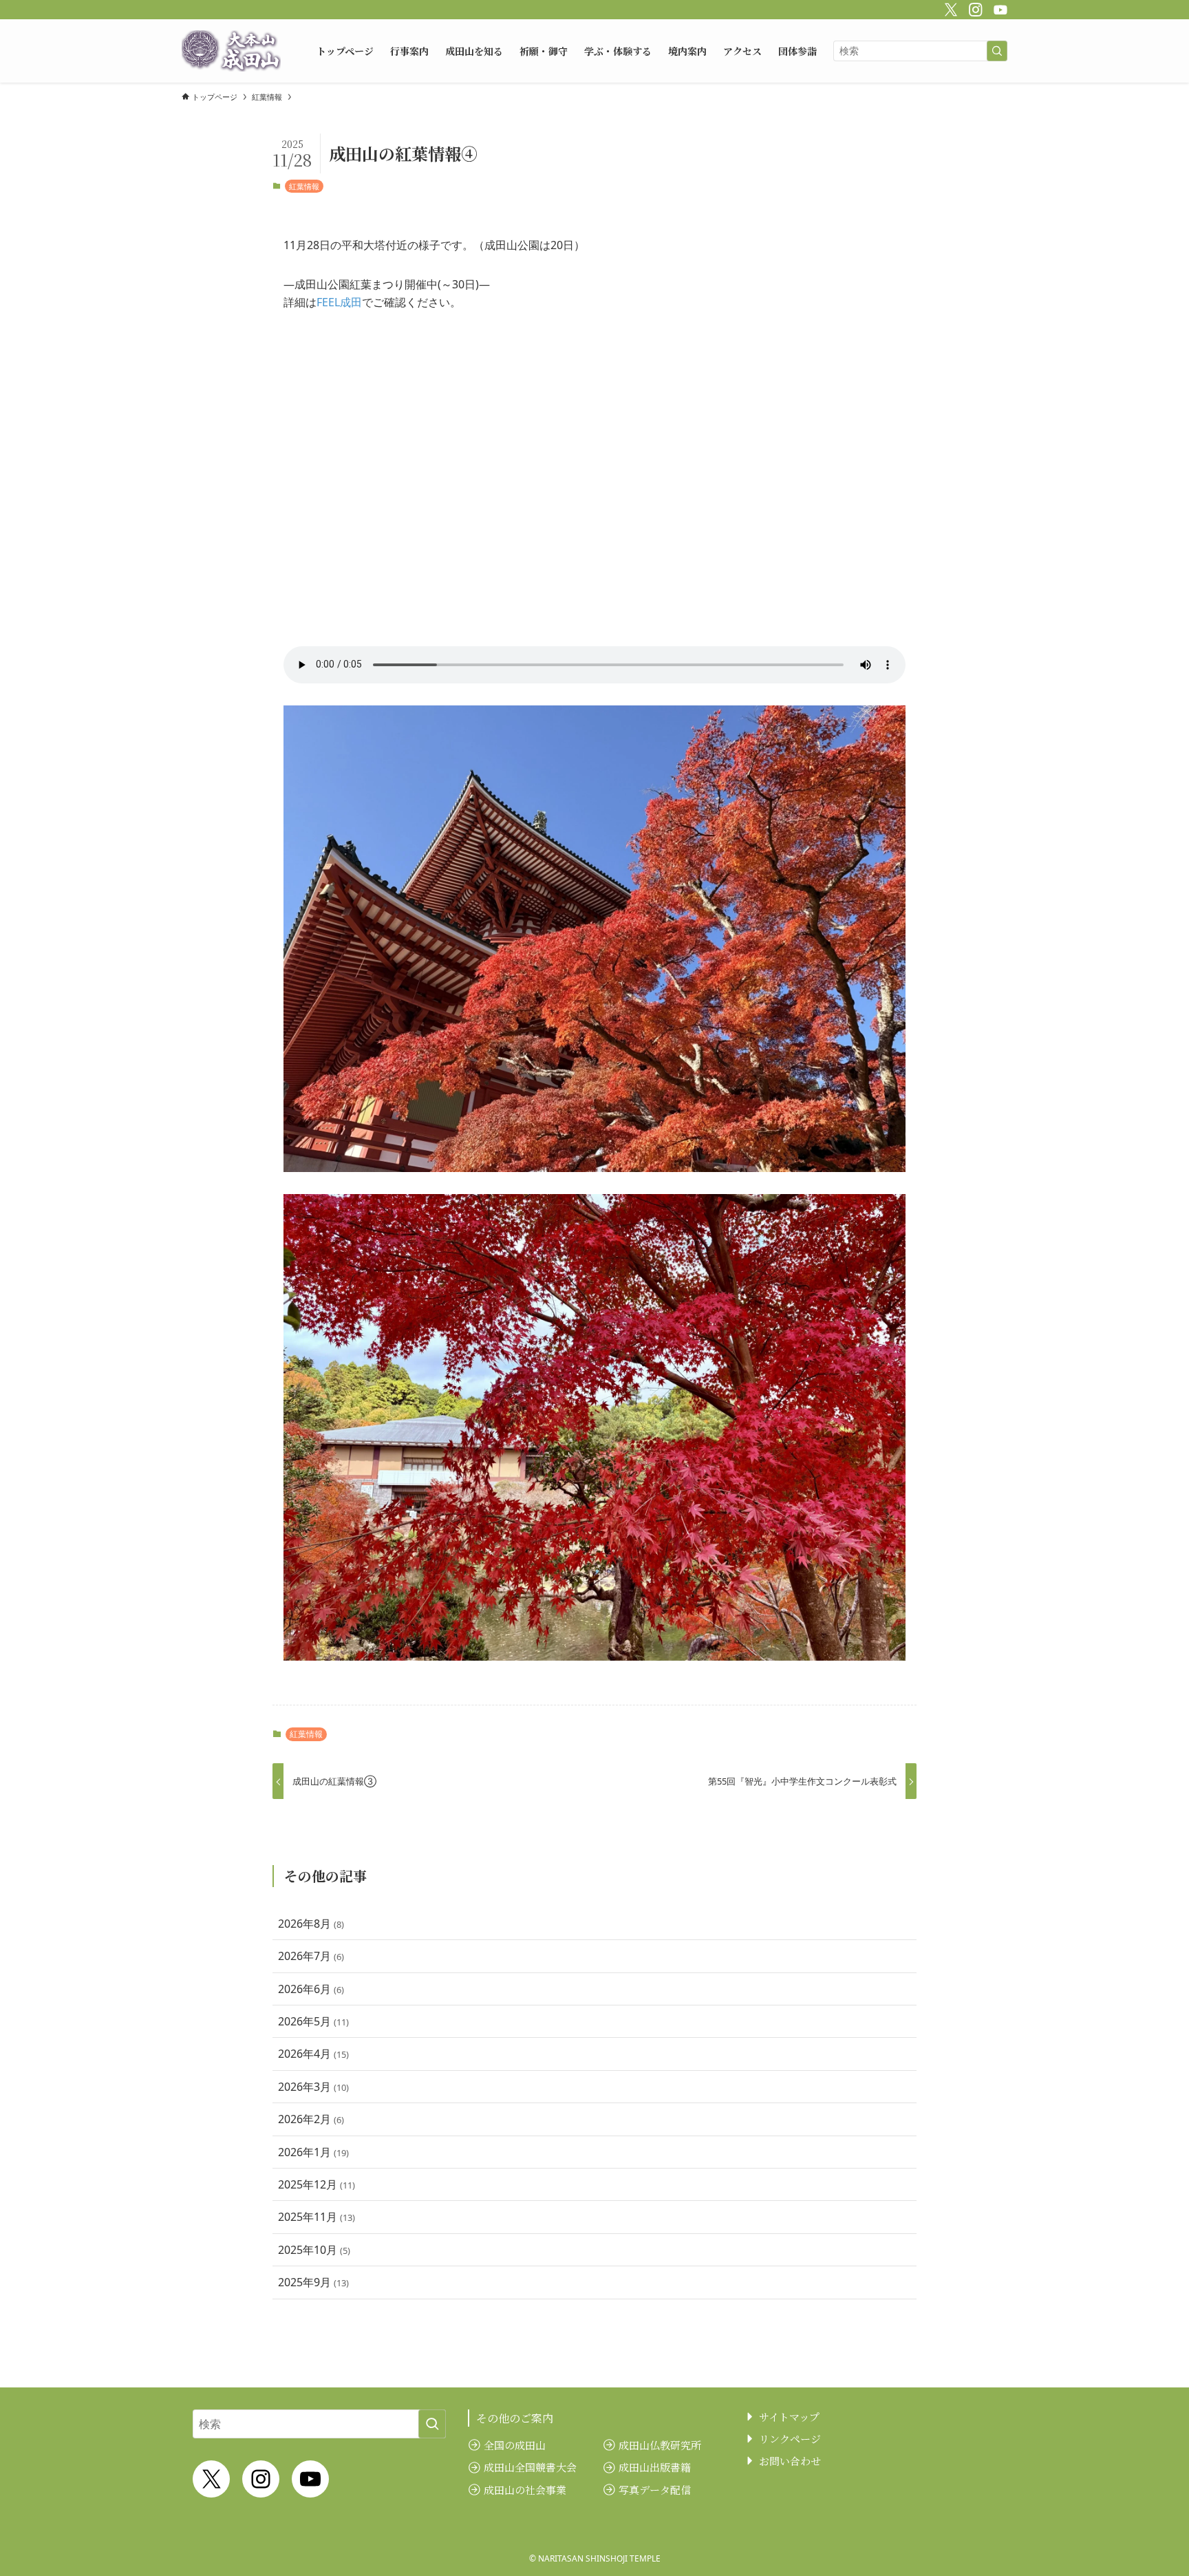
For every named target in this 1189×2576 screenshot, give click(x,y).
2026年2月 (311, 2119)
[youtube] (998, 8)
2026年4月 (313, 2054)
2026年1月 (313, 2152)
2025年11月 (317, 2217)
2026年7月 (311, 1956)
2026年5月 (313, 2021)
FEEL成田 (339, 302)
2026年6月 (311, 1989)
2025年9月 (313, 2282)
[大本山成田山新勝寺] (231, 51)
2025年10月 (314, 2250)
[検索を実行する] (997, 51)
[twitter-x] (949, 8)
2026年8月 (311, 1924)
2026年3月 (313, 2087)
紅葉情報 (304, 186)
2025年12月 (317, 2184)
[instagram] (974, 8)
